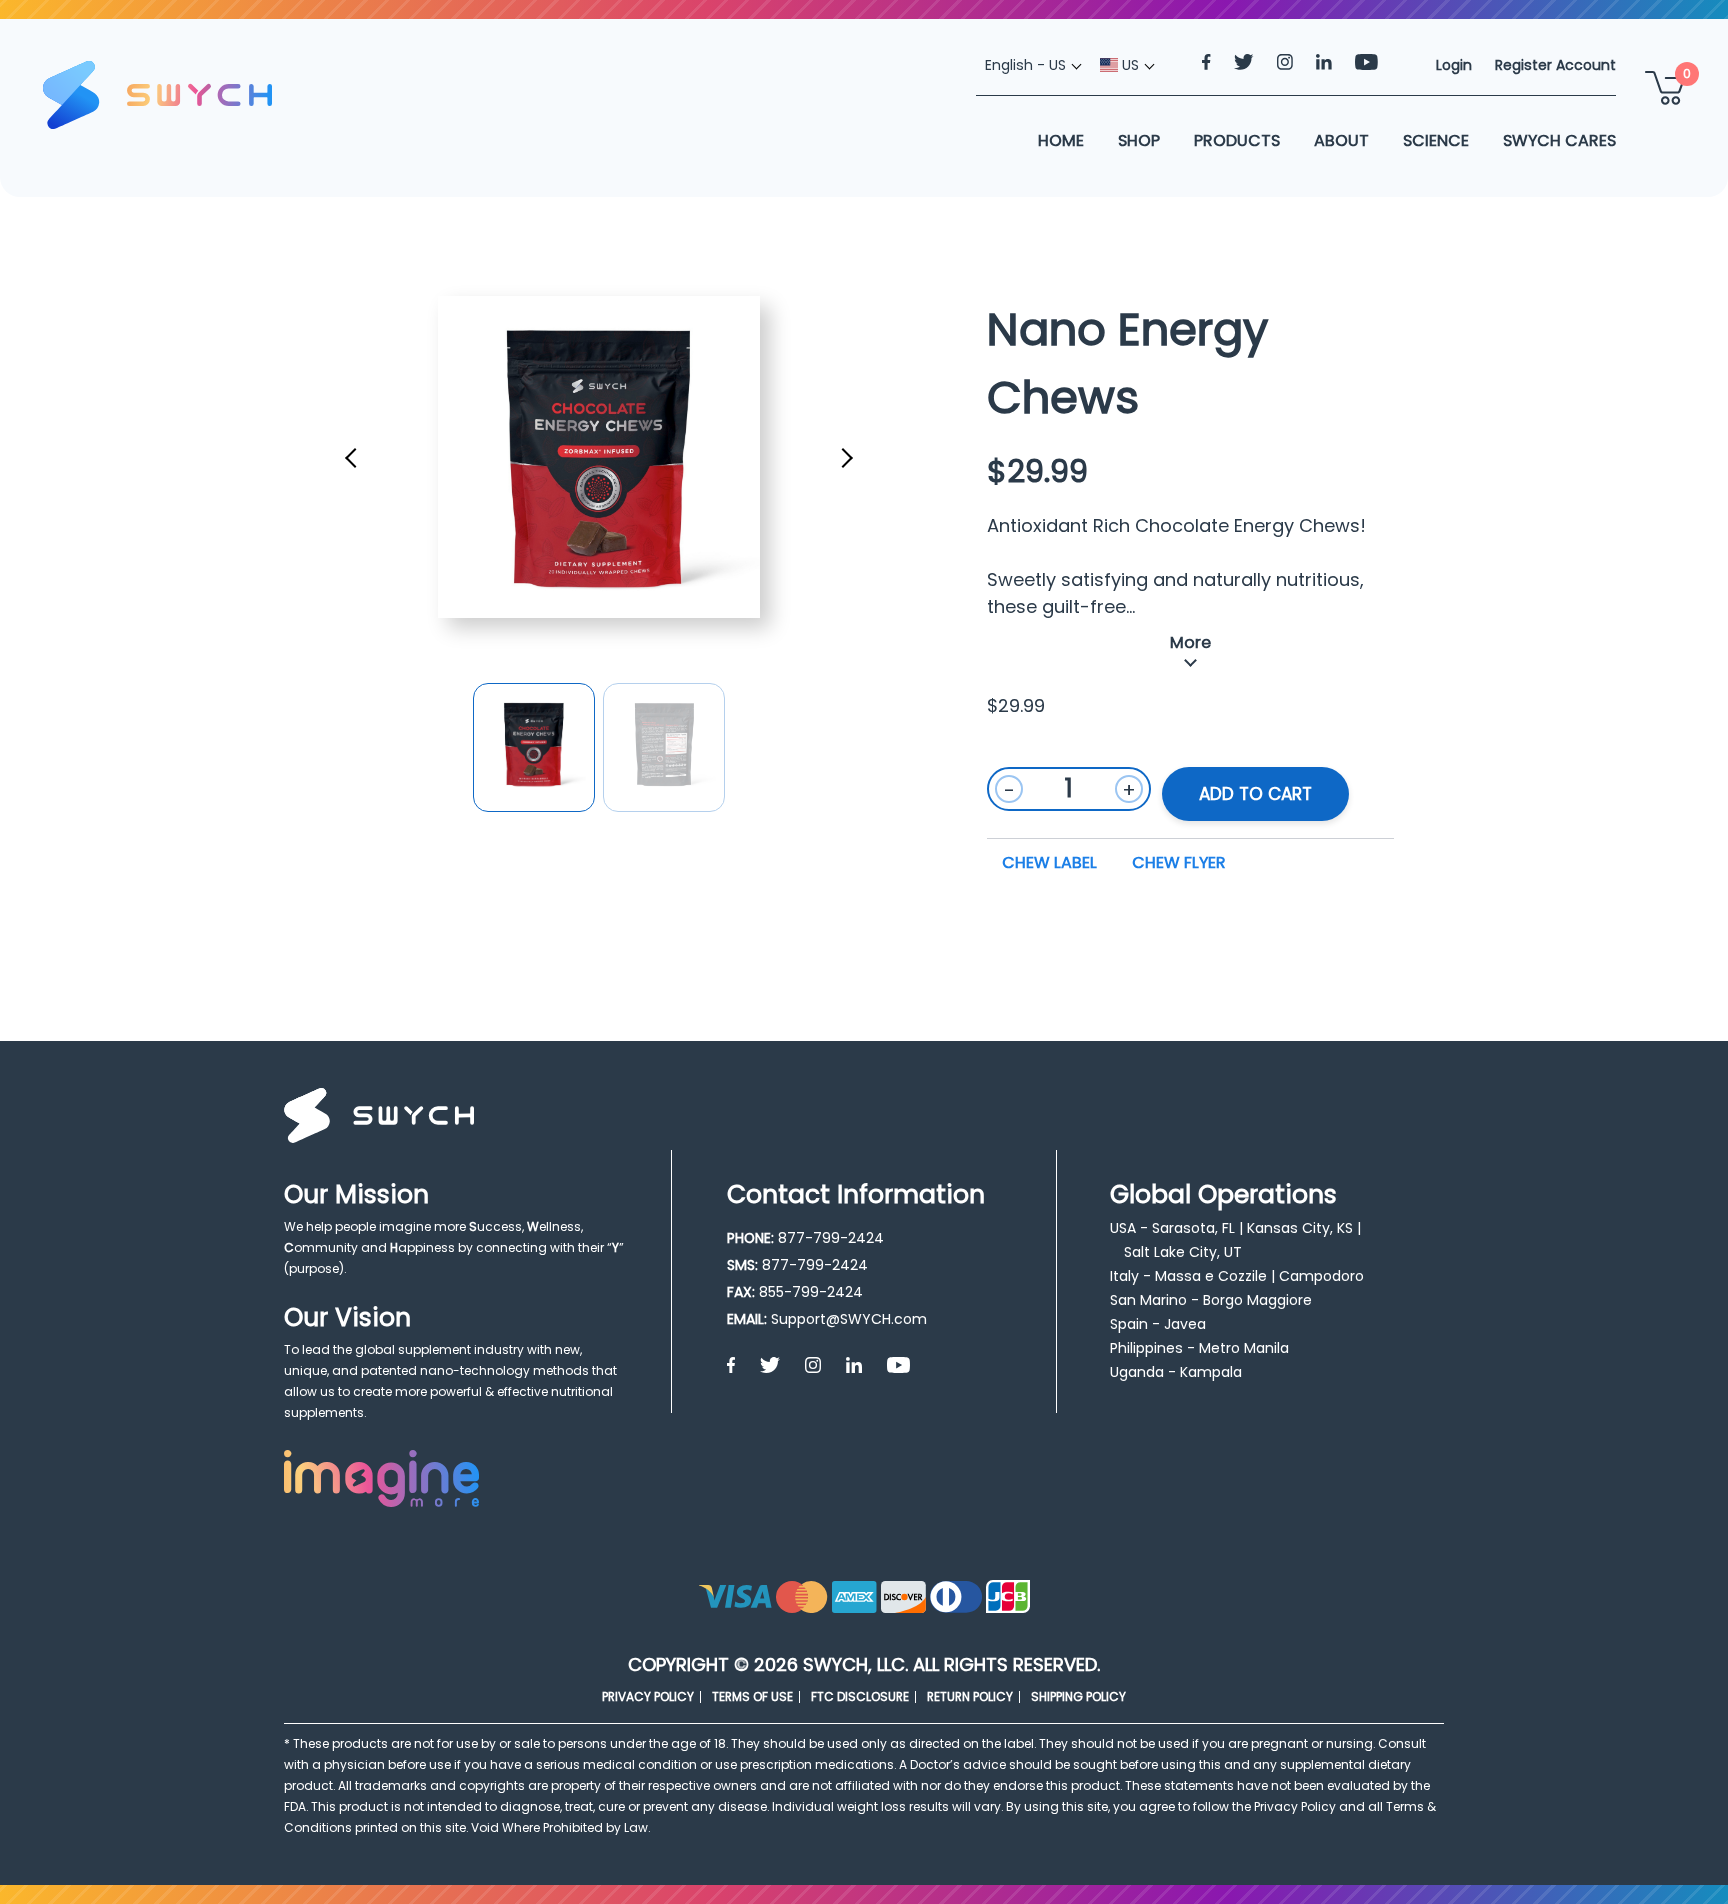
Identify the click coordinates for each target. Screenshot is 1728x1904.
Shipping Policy (1078, 1696)
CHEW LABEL (1049, 862)
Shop (1139, 140)
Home (1061, 140)
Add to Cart (1255, 794)
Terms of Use (752, 1696)
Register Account (1555, 65)
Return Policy (970, 1696)
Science (1436, 140)
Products (1237, 140)
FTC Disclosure (860, 1696)
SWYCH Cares (1559, 140)
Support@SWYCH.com (849, 1319)
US (1128, 65)
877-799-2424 (831, 1238)
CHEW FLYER (1179, 862)
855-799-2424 (811, 1292)
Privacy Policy (648, 1696)
